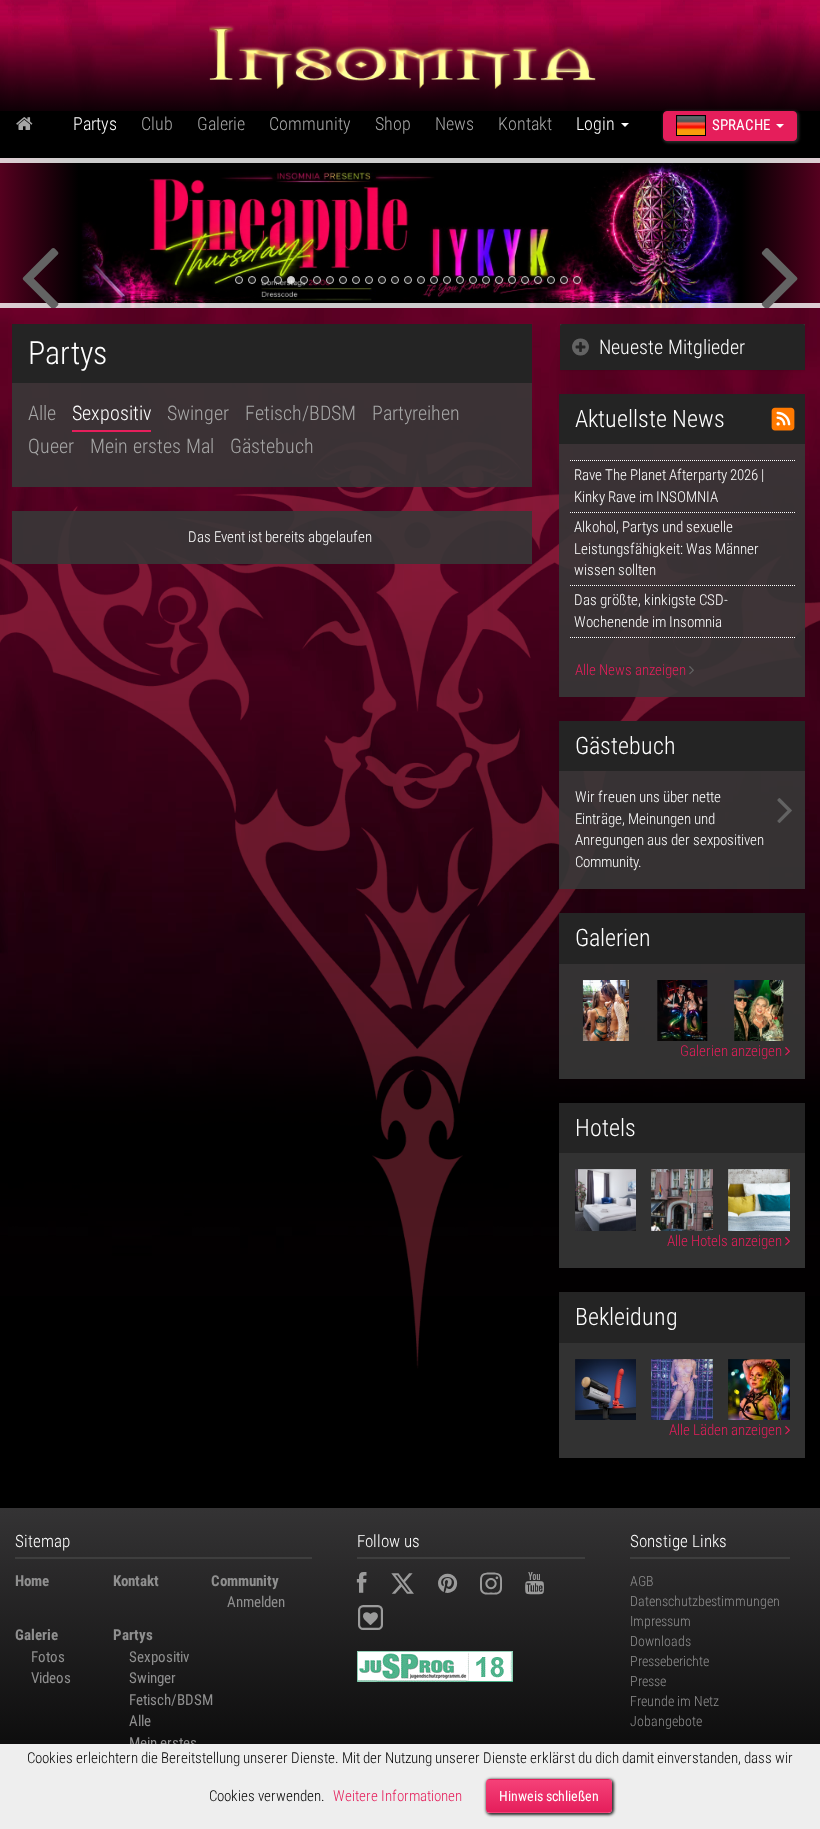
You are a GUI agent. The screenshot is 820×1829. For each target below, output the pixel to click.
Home (32, 1581)
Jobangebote (666, 1721)
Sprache (741, 125)
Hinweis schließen (549, 1796)
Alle (42, 413)
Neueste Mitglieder (672, 347)
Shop (393, 123)
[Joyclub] (385, 1621)
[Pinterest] (457, 1586)
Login (597, 123)
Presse (648, 1681)
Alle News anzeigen (632, 670)
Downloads (660, 1641)
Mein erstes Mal (152, 446)
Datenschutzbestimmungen (705, 1601)
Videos (51, 1678)
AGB (642, 1581)
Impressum (660, 1621)
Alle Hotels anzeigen (726, 1241)
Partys (95, 123)
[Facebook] (372, 1586)
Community (310, 123)
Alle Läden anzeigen (727, 1430)
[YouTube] (544, 1586)
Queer (51, 446)
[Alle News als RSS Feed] (783, 419)
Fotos (48, 1657)
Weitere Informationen (397, 1796)
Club (157, 123)
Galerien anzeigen (732, 1051)
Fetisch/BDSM (300, 413)
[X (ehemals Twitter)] (412, 1586)
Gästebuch (272, 446)
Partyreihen (416, 413)
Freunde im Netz (674, 1701)
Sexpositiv (111, 413)
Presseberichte (669, 1661)
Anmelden (256, 1602)
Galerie (221, 123)
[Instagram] (501, 1586)
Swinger (198, 413)
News (454, 123)
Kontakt (525, 123)
